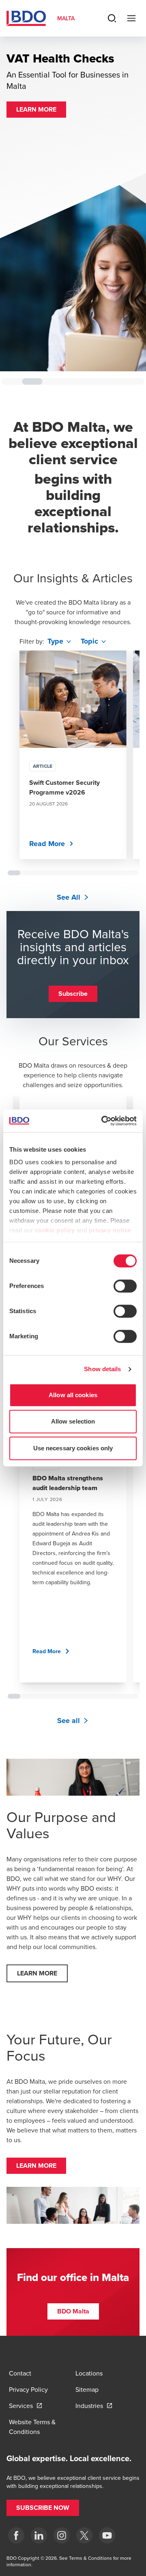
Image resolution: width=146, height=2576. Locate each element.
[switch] (125, 1286)
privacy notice (110, 1230)
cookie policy (55, 1230)
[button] (36, 179)
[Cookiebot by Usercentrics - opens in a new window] (103, 1121)
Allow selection (73, 1421)
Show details (102, 1369)
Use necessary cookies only (73, 1448)
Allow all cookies (73, 1395)
